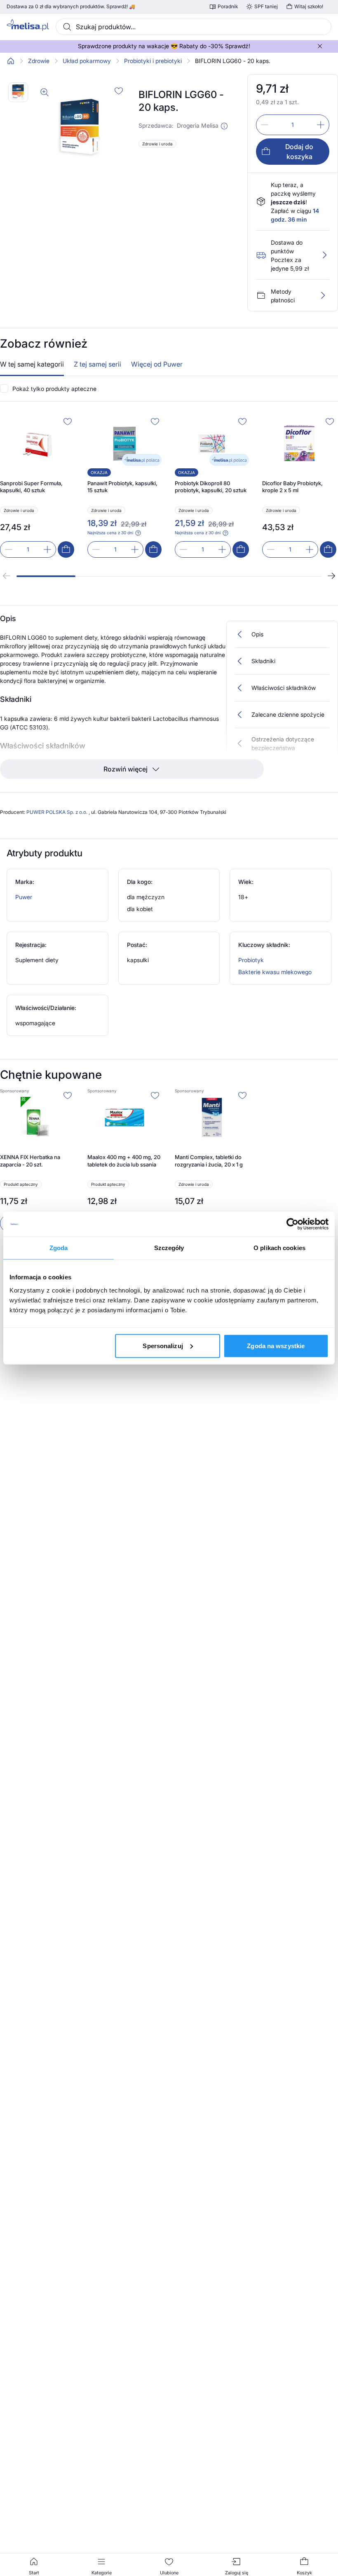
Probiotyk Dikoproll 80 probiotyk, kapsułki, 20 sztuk (211, 487)
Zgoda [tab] (59, 1248)
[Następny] (331, 576)
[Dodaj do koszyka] (66, 549)
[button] (224, 126)
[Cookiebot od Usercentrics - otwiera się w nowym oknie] (292, 1224)
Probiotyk (251, 960)
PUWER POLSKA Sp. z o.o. (58, 812)
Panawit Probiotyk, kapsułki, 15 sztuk (122, 487)
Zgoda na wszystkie (276, 1345)
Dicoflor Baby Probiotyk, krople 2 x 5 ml (292, 487)
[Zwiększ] (321, 125)
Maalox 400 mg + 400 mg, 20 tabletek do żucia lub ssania (124, 1161)
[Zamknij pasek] (320, 46)
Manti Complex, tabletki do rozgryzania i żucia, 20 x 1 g (209, 1161)
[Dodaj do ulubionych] (119, 91)
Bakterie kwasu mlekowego (275, 972)
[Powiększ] (45, 92)
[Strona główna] (11, 61)
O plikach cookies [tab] (279, 1248)
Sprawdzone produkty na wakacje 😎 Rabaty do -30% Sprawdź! (164, 46)
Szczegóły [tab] (169, 1248)
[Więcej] (323, 295)
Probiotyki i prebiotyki (153, 61)
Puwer (24, 897)
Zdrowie (39, 61)
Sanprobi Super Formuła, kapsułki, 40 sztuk (31, 487)
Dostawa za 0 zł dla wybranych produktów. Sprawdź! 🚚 (71, 7)
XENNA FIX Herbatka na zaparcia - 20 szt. (30, 1161)
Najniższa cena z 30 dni (110, 533)
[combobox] (194, 27)
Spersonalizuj (163, 1345)
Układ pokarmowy (87, 61)
